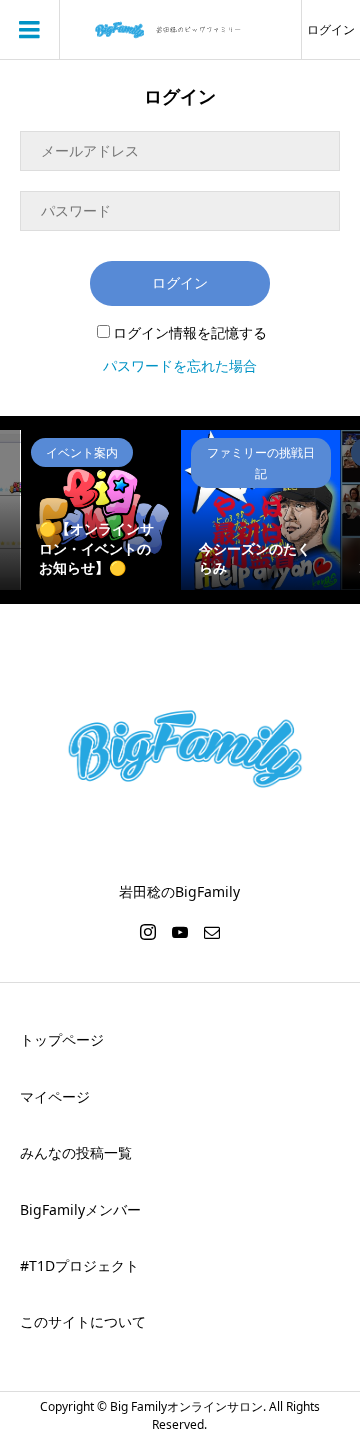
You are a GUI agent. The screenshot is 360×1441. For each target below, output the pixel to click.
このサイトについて (83, 1321)
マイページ (55, 1096)
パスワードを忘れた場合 (180, 365)
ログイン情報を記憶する (190, 332)
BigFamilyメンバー (80, 1209)
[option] (101, 510)
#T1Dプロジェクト (79, 1265)
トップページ (62, 1039)
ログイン (331, 29)
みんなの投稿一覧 (76, 1152)
